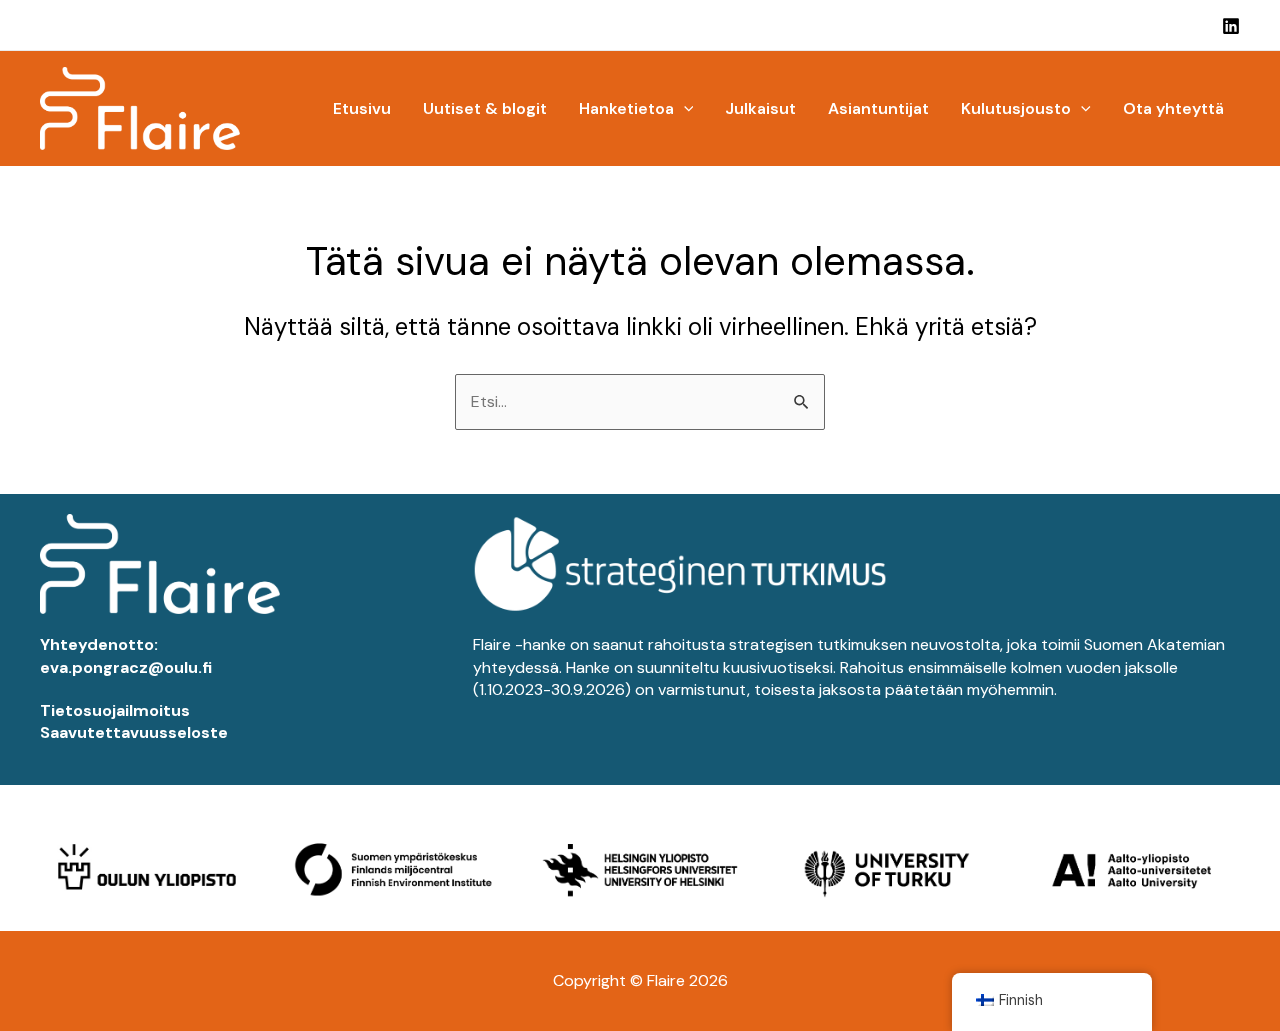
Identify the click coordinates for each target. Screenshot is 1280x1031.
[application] (684, 109)
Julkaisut (760, 108)
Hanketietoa (626, 108)
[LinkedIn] (1231, 26)
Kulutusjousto (1016, 108)
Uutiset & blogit (485, 108)
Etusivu (362, 108)
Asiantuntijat (878, 108)
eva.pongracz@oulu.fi (126, 667)
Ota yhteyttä (1173, 108)
